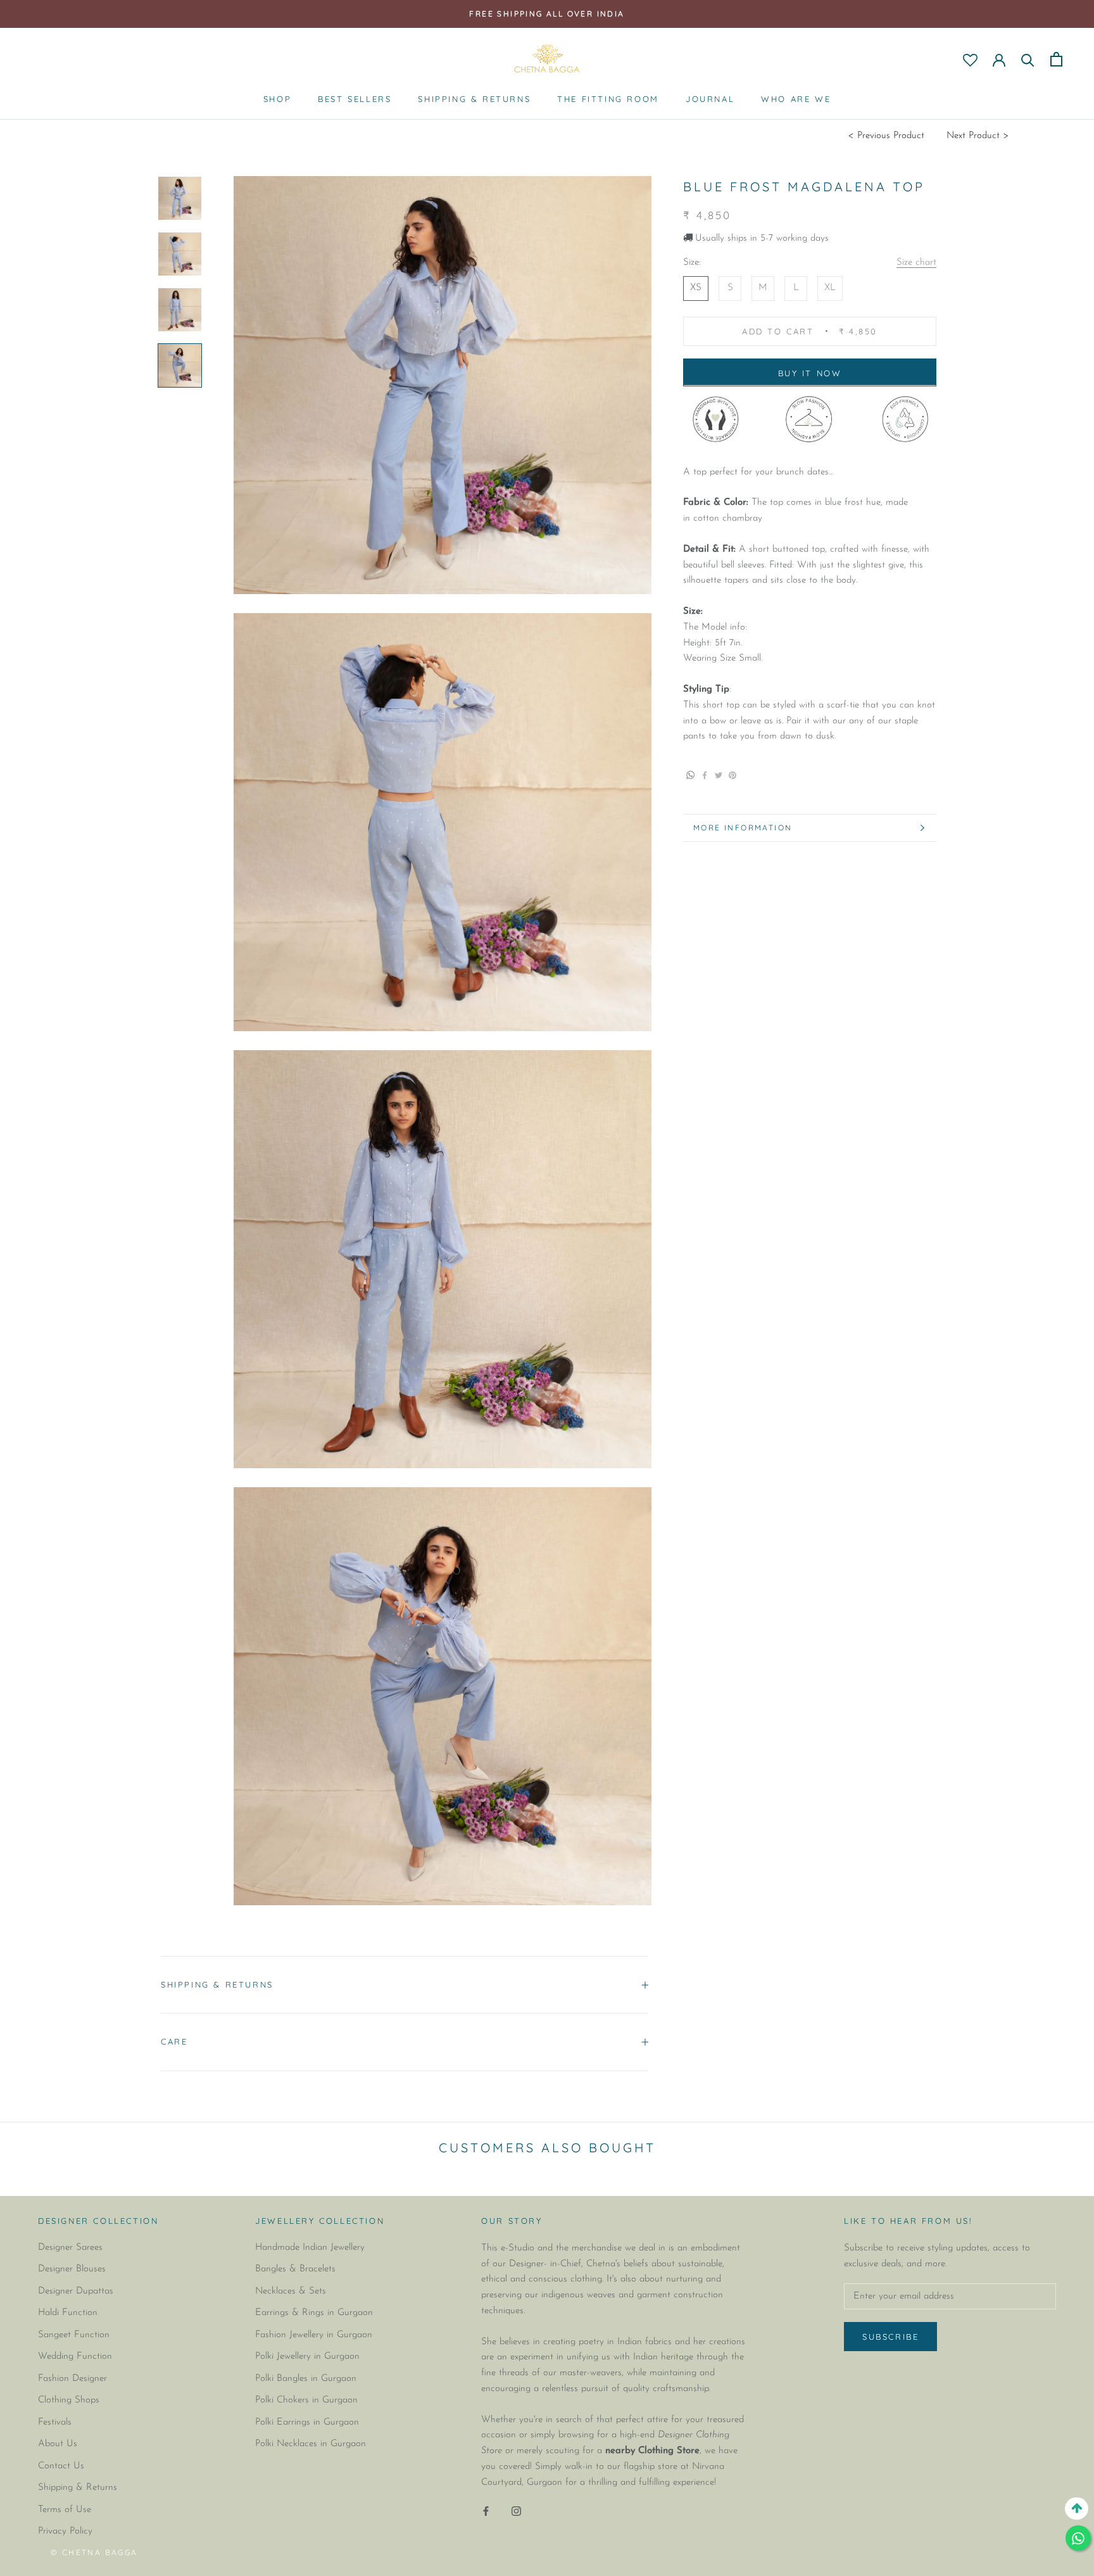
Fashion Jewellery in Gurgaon (314, 2335)
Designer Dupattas (76, 2291)
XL (830, 288)
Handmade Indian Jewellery (310, 2248)
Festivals (55, 2422)
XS (696, 288)
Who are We (796, 99)
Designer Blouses (72, 2269)
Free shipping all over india (547, 14)
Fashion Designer (72, 2379)
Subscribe (890, 2337)
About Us (58, 2444)
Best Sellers (355, 99)
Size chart (916, 263)
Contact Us (61, 2466)
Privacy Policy (65, 2531)
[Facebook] (705, 775)
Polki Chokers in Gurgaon (306, 2400)
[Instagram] (516, 2511)
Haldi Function (68, 2313)
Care (174, 2041)
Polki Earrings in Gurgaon (307, 2422)
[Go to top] (1077, 2509)
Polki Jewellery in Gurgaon (307, 2357)
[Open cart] (1056, 59)
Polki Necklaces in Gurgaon (311, 2444)
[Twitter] (719, 775)
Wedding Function (75, 2357)
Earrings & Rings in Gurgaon (314, 2313)
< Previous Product (886, 136)
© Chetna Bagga (94, 2552)
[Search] (1028, 59)
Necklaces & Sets (291, 2291)
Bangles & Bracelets (295, 2269)
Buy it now (810, 372)
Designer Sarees (70, 2248)
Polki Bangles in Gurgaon (306, 2379)
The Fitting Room (608, 99)
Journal (710, 99)
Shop (277, 99)
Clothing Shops (69, 2400)
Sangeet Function (74, 2335)
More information (743, 828)
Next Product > (978, 136)
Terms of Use (65, 2510)
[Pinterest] (690, 783)
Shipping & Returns (474, 99)
